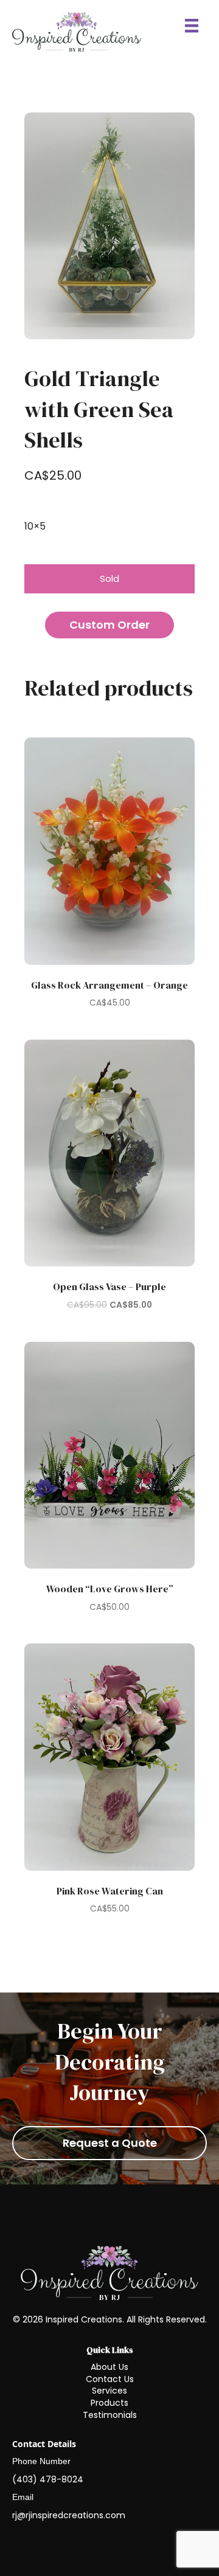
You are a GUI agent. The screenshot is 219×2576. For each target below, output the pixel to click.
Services (109, 2391)
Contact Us (110, 2379)
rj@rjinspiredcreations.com (69, 2515)
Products (109, 2403)
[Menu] (192, 26)
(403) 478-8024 (48, 2479)
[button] (109, 625)
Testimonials (110, 2415)
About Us (109, 2367)
